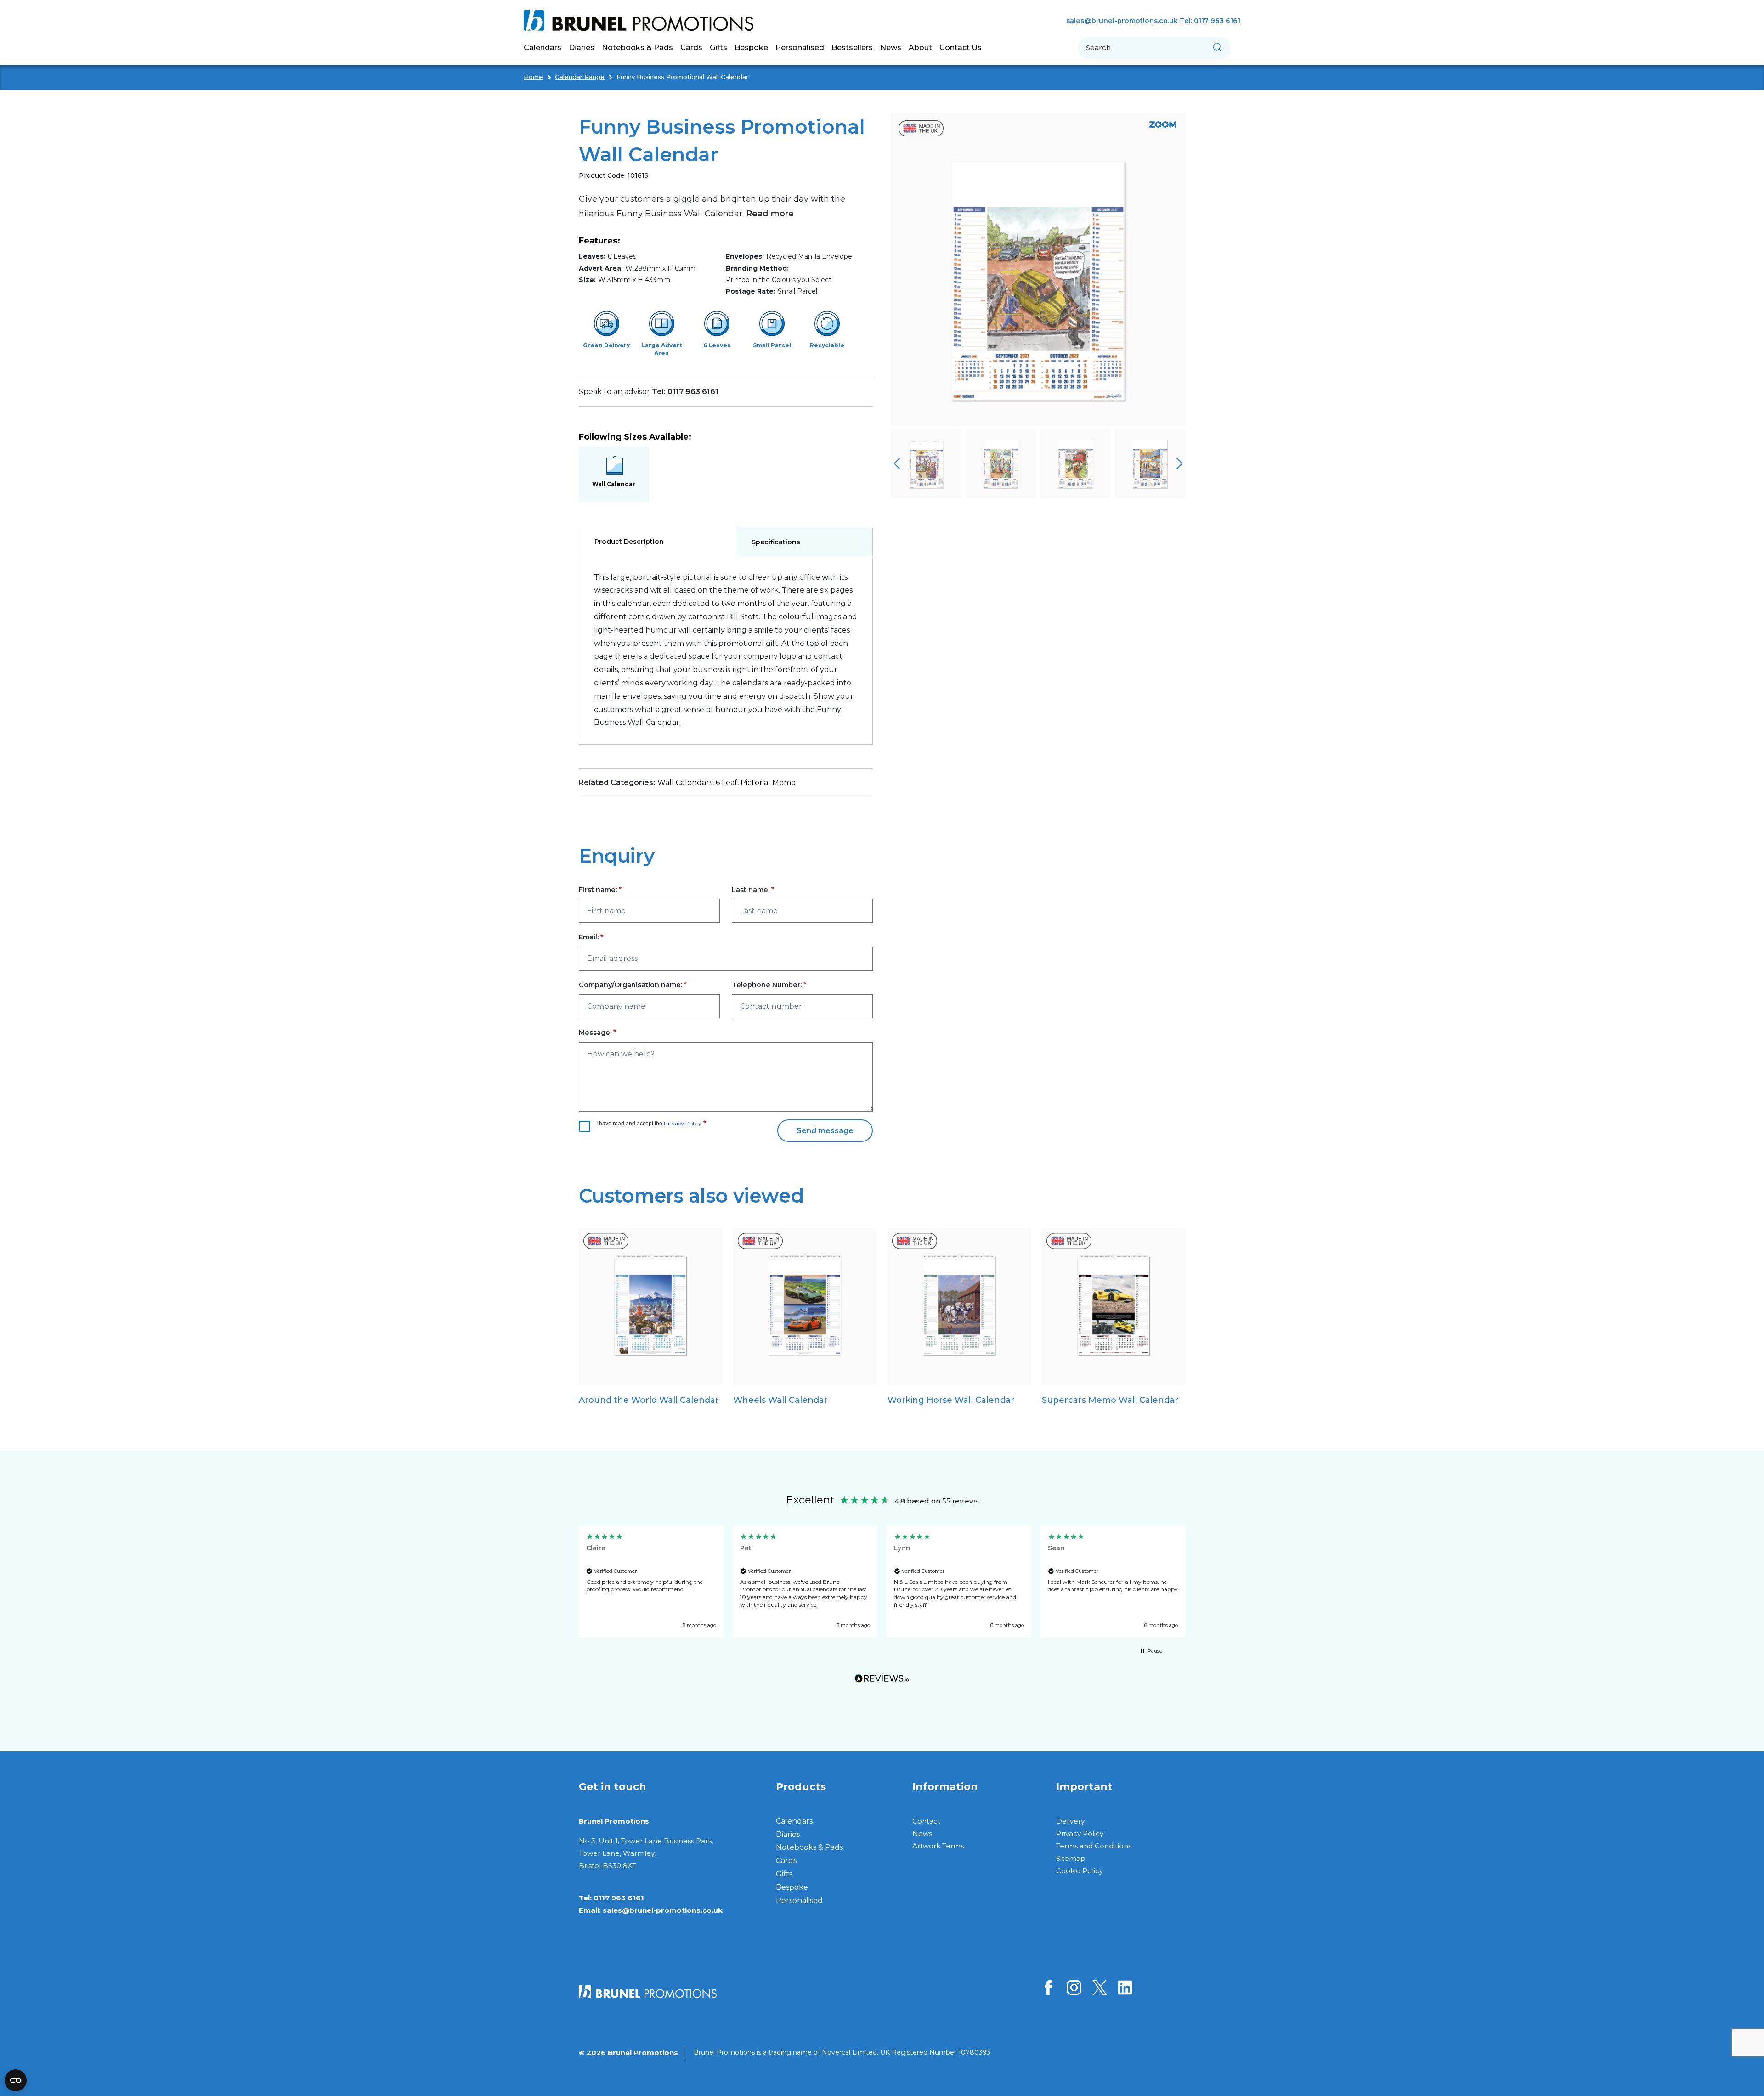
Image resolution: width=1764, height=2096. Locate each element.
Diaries (788, 1834)
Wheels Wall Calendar (780, 1400)
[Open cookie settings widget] (16, 2080)
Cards (786, 1861)
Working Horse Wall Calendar (951, 1400)
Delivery (1070, 1821)
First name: (598, 890)
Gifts (784, 1874)
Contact (926, 1821)
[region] (882, 1582)
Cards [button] (691, 48)
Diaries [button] (582, 48)
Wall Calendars (685, 782)
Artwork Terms (938, 1846)
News (891, 48)
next (1179, 464)
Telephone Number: (767, 985)
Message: (595, 1033)
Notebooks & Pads (809, 1847)
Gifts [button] (718, 48)
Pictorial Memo (768, 782)
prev (897, 464)
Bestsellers (852, 48)
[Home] (642, 21)
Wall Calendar (614, 484)
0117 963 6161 (619, 1898)
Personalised (800, 48)
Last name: (751, 890)
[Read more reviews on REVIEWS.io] (882, 1681)
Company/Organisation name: (630, 985)
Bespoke (792, 1887)
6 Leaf (727, 782)
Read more (770, 214)
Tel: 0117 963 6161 (1210, 21)
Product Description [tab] (629, 542)
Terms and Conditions (1094, 1846)
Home (533, 77)
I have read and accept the (649, 1123)
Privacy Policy (683, 1123)
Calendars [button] (543, 48)
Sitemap (1071, 1858)
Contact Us (961, 48)
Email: (589, 937)
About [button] (920, 48)
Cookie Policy (1080, 1871)
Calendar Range (580, 77)
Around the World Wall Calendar (649, 1400)
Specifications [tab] (776, 542)
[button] (651, 1582)
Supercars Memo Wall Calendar (1110, 1400)
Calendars (794, 1821)
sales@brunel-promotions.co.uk (1122, 21)
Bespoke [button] (751, 48)
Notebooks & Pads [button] (637, 48)
